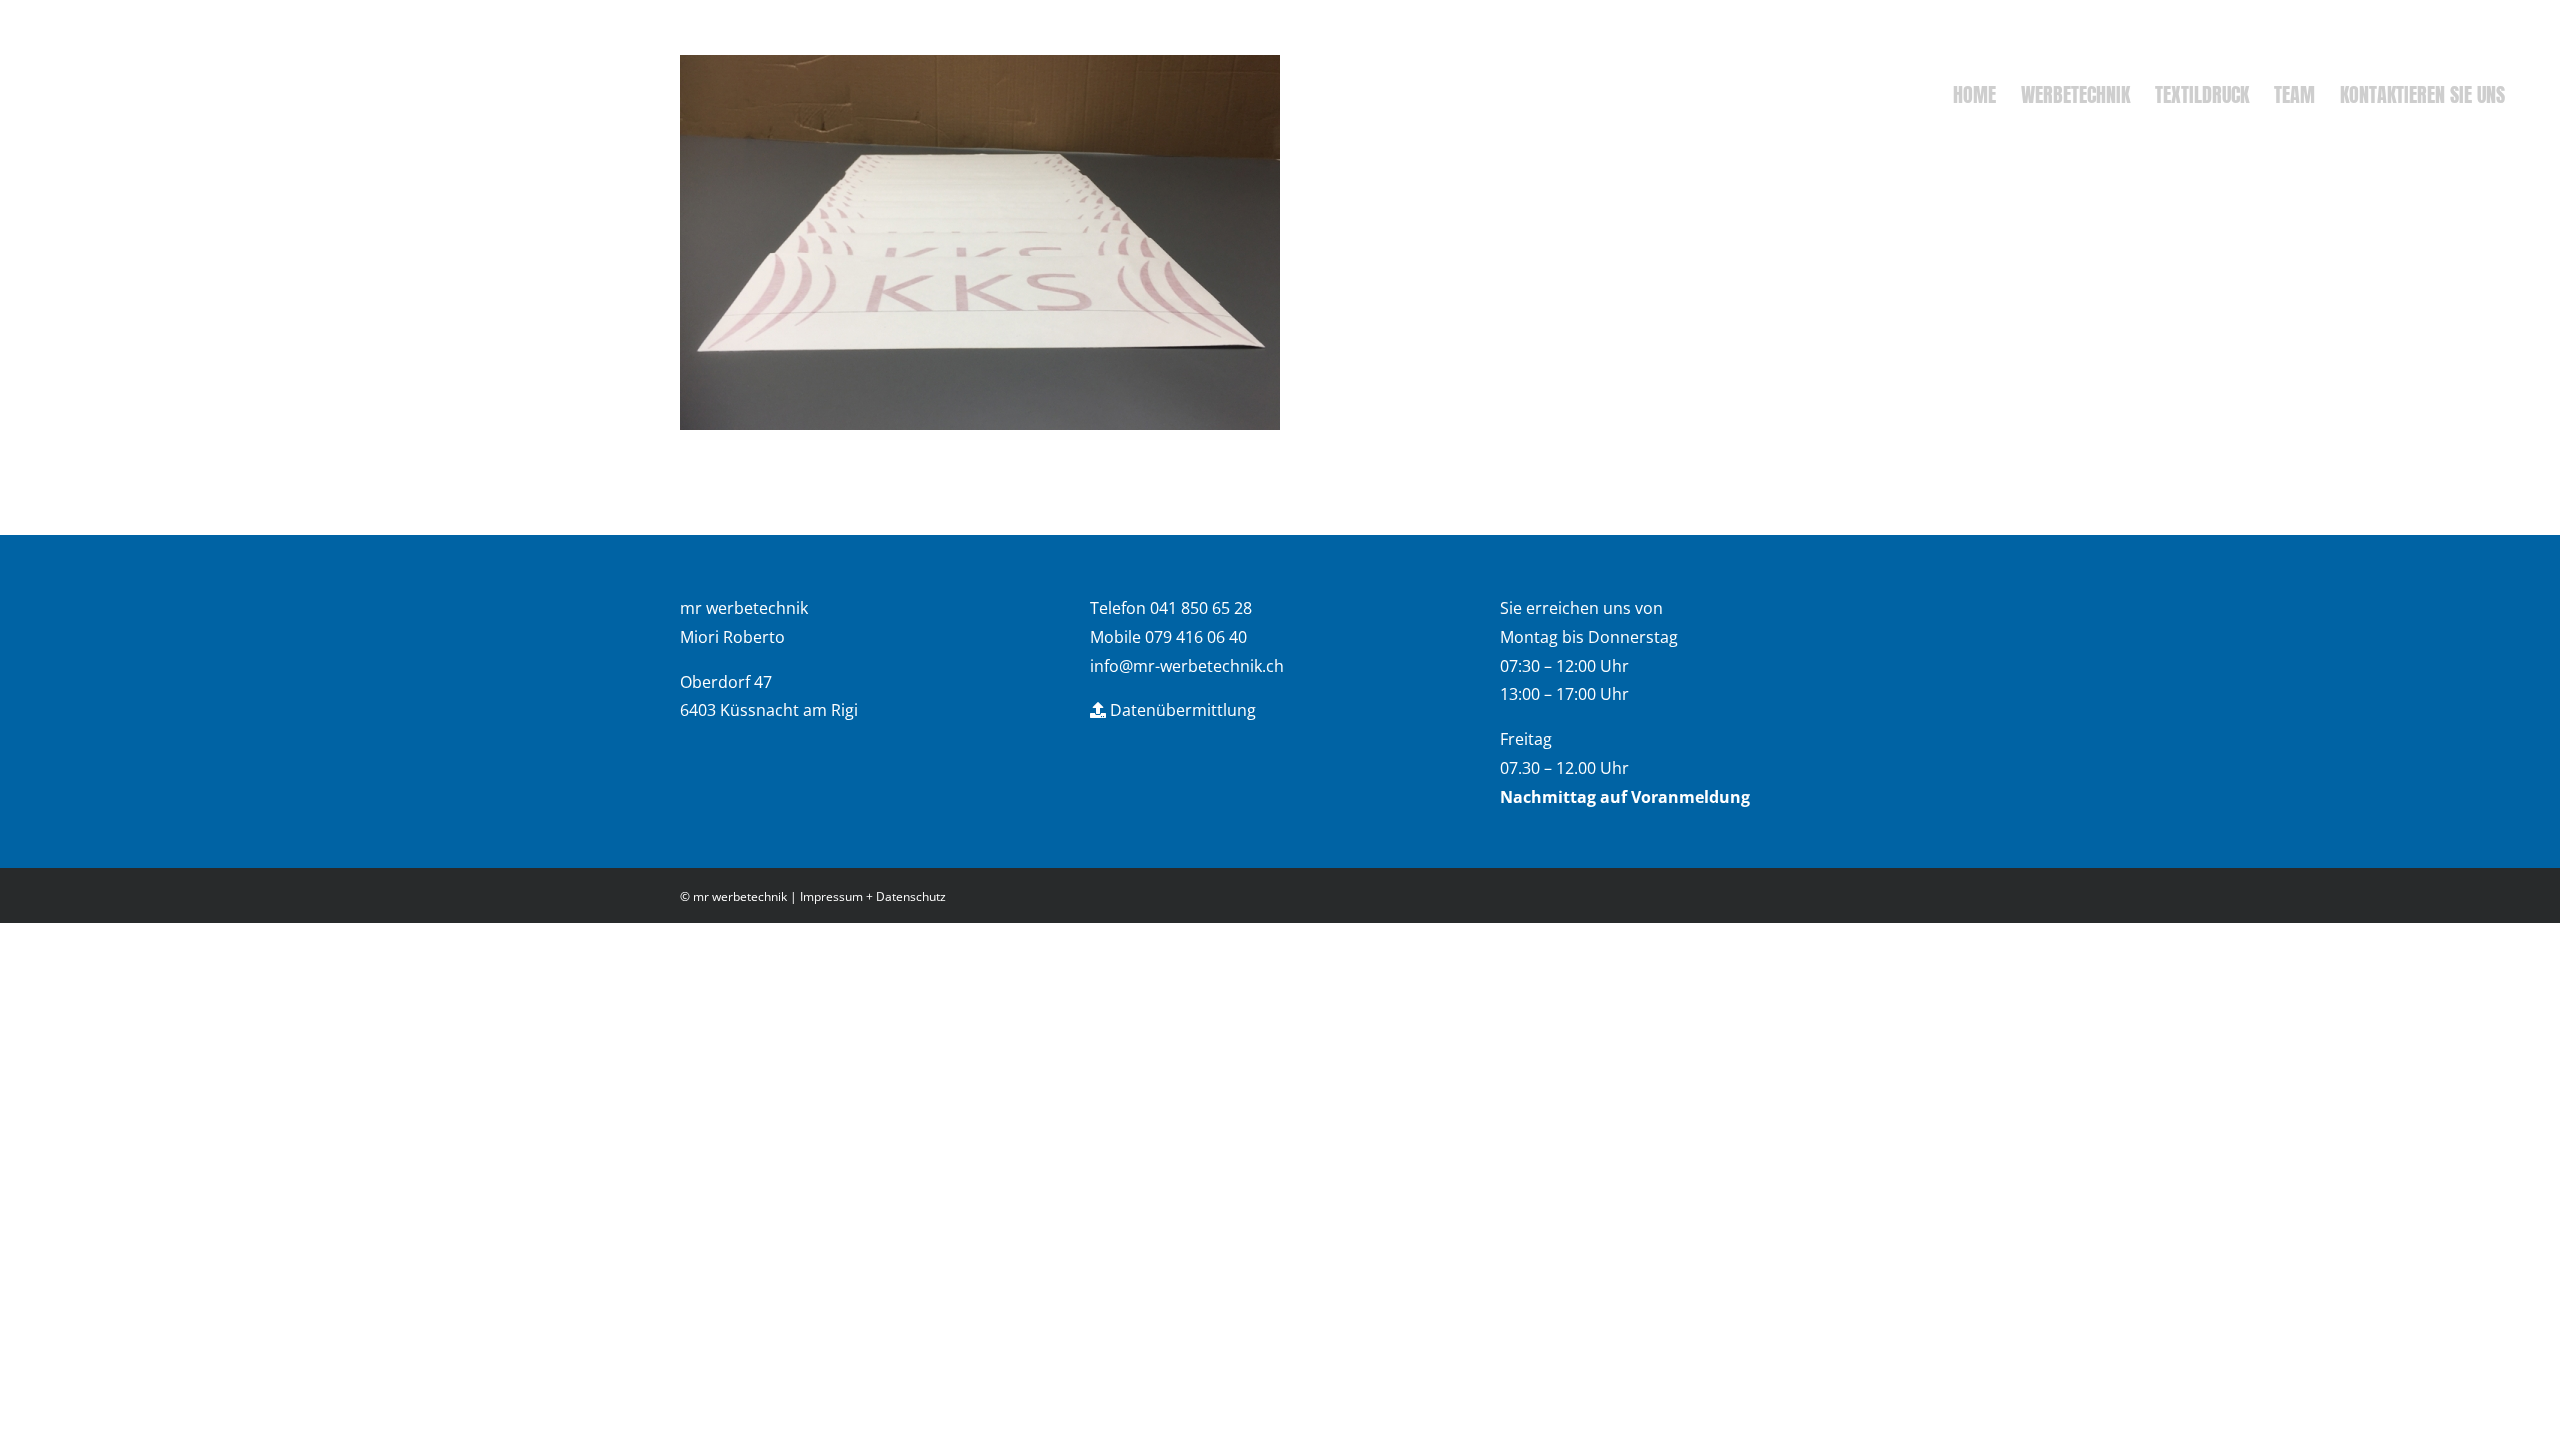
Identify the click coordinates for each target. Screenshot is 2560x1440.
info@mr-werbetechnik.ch (1187, 666)
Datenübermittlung (1181, 710)
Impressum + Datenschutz (873, 896)
